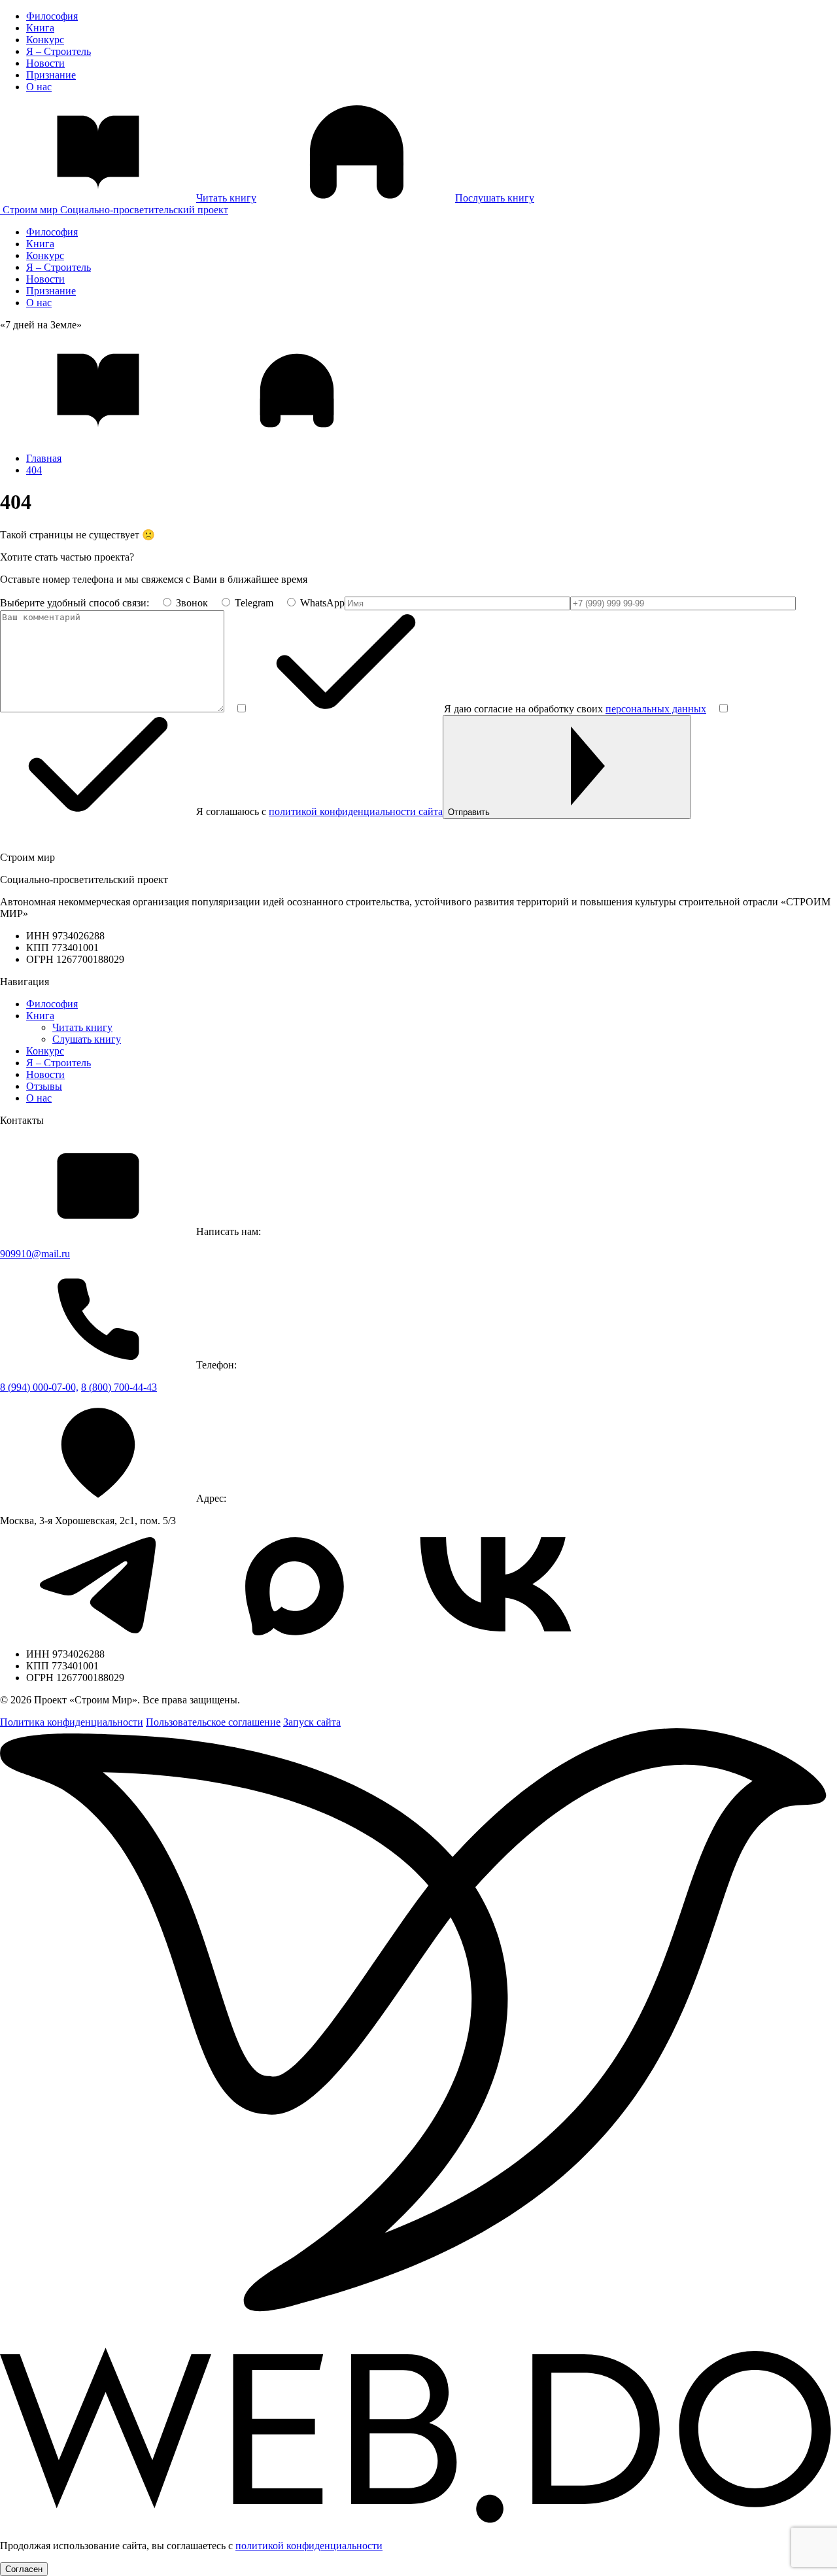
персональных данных (656, 709)
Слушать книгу (87, 1039)
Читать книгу (82, 1027)
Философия (52, 16)
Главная (44, 458)
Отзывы (44, 1086)
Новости (45, 63)
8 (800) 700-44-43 (119, 1387)
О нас (39, 87)
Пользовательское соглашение (213, 1722)
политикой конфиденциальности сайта (356, 811)
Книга (40, 28)
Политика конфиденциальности (72, 1722)
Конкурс (45, 40)
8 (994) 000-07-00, (39, 1387)
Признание (51, 75)
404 (34, 470)
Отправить (469, 812)
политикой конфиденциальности (309, 2546)
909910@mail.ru (35, 1254)
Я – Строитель (59, 51)
